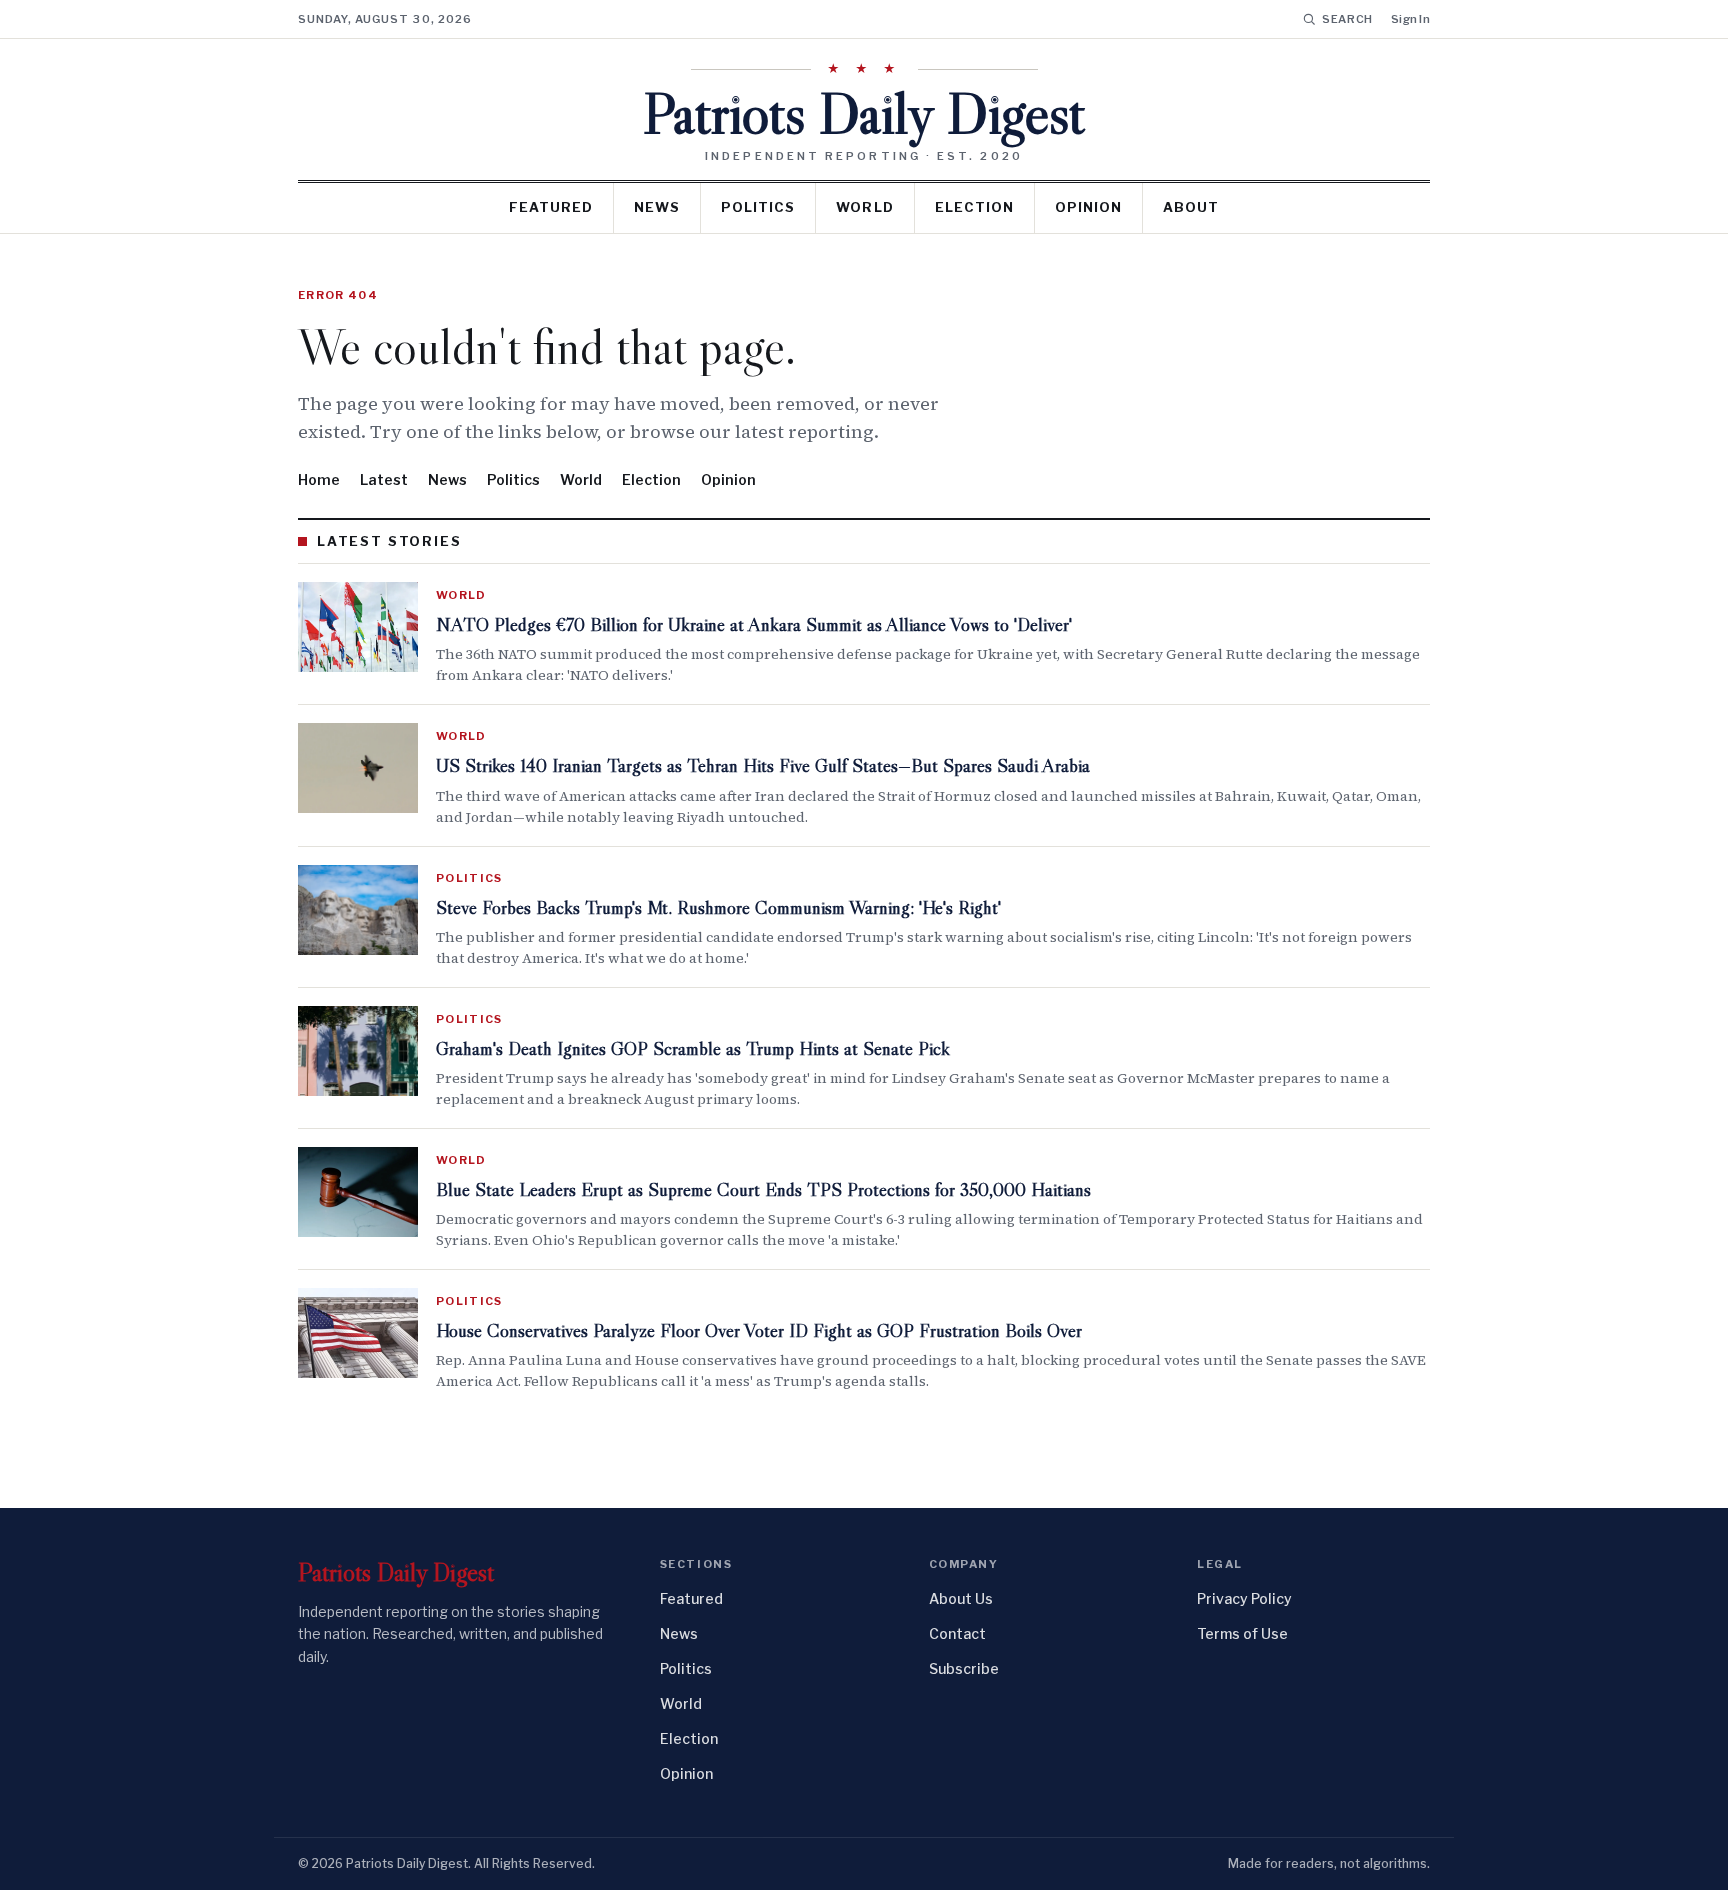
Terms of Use (1242, 1633)
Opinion (1088, 207)
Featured (551, 207)
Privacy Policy (1244, 1598)
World (864, 207)
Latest (384, 479)
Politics (758, 207)
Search (1347, 19)
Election (974, 207)
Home (319, 479)
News (657, 207)
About (1191, 207)
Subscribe (964, 1668)
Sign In (1410, 19)
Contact (957, 1633)
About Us (961, 1598)
